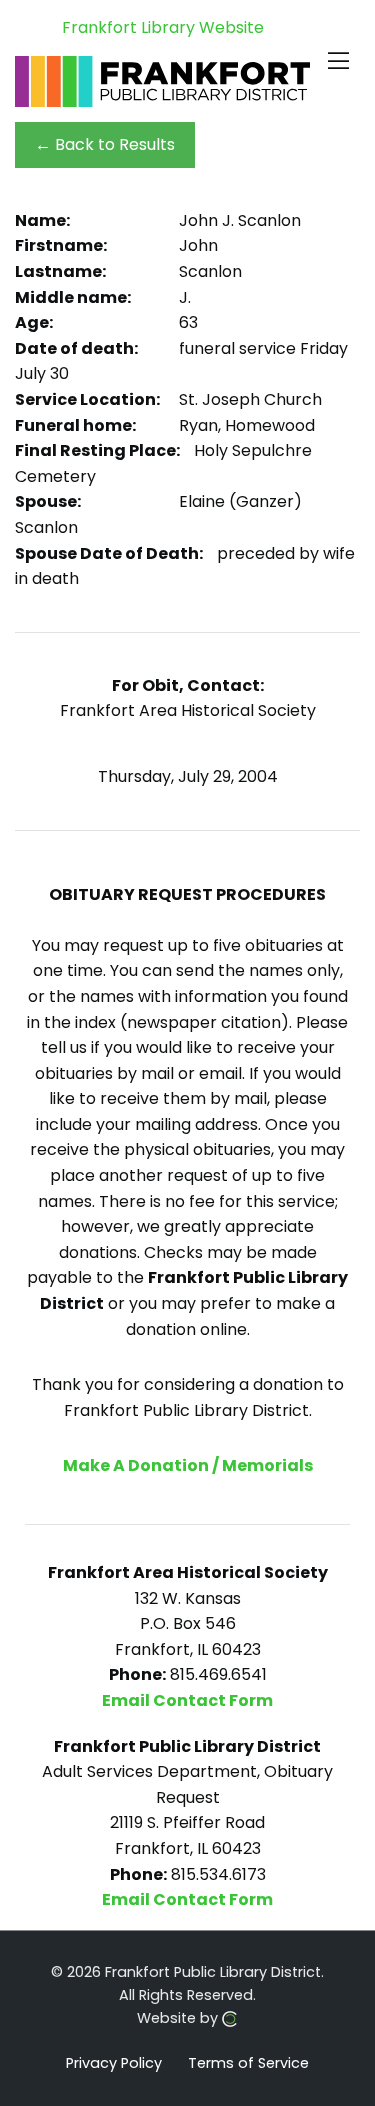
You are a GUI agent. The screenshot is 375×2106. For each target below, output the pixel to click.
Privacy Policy (114, 2062)
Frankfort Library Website (163, 27)
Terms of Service (248, 2062)
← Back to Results (105, 144)
